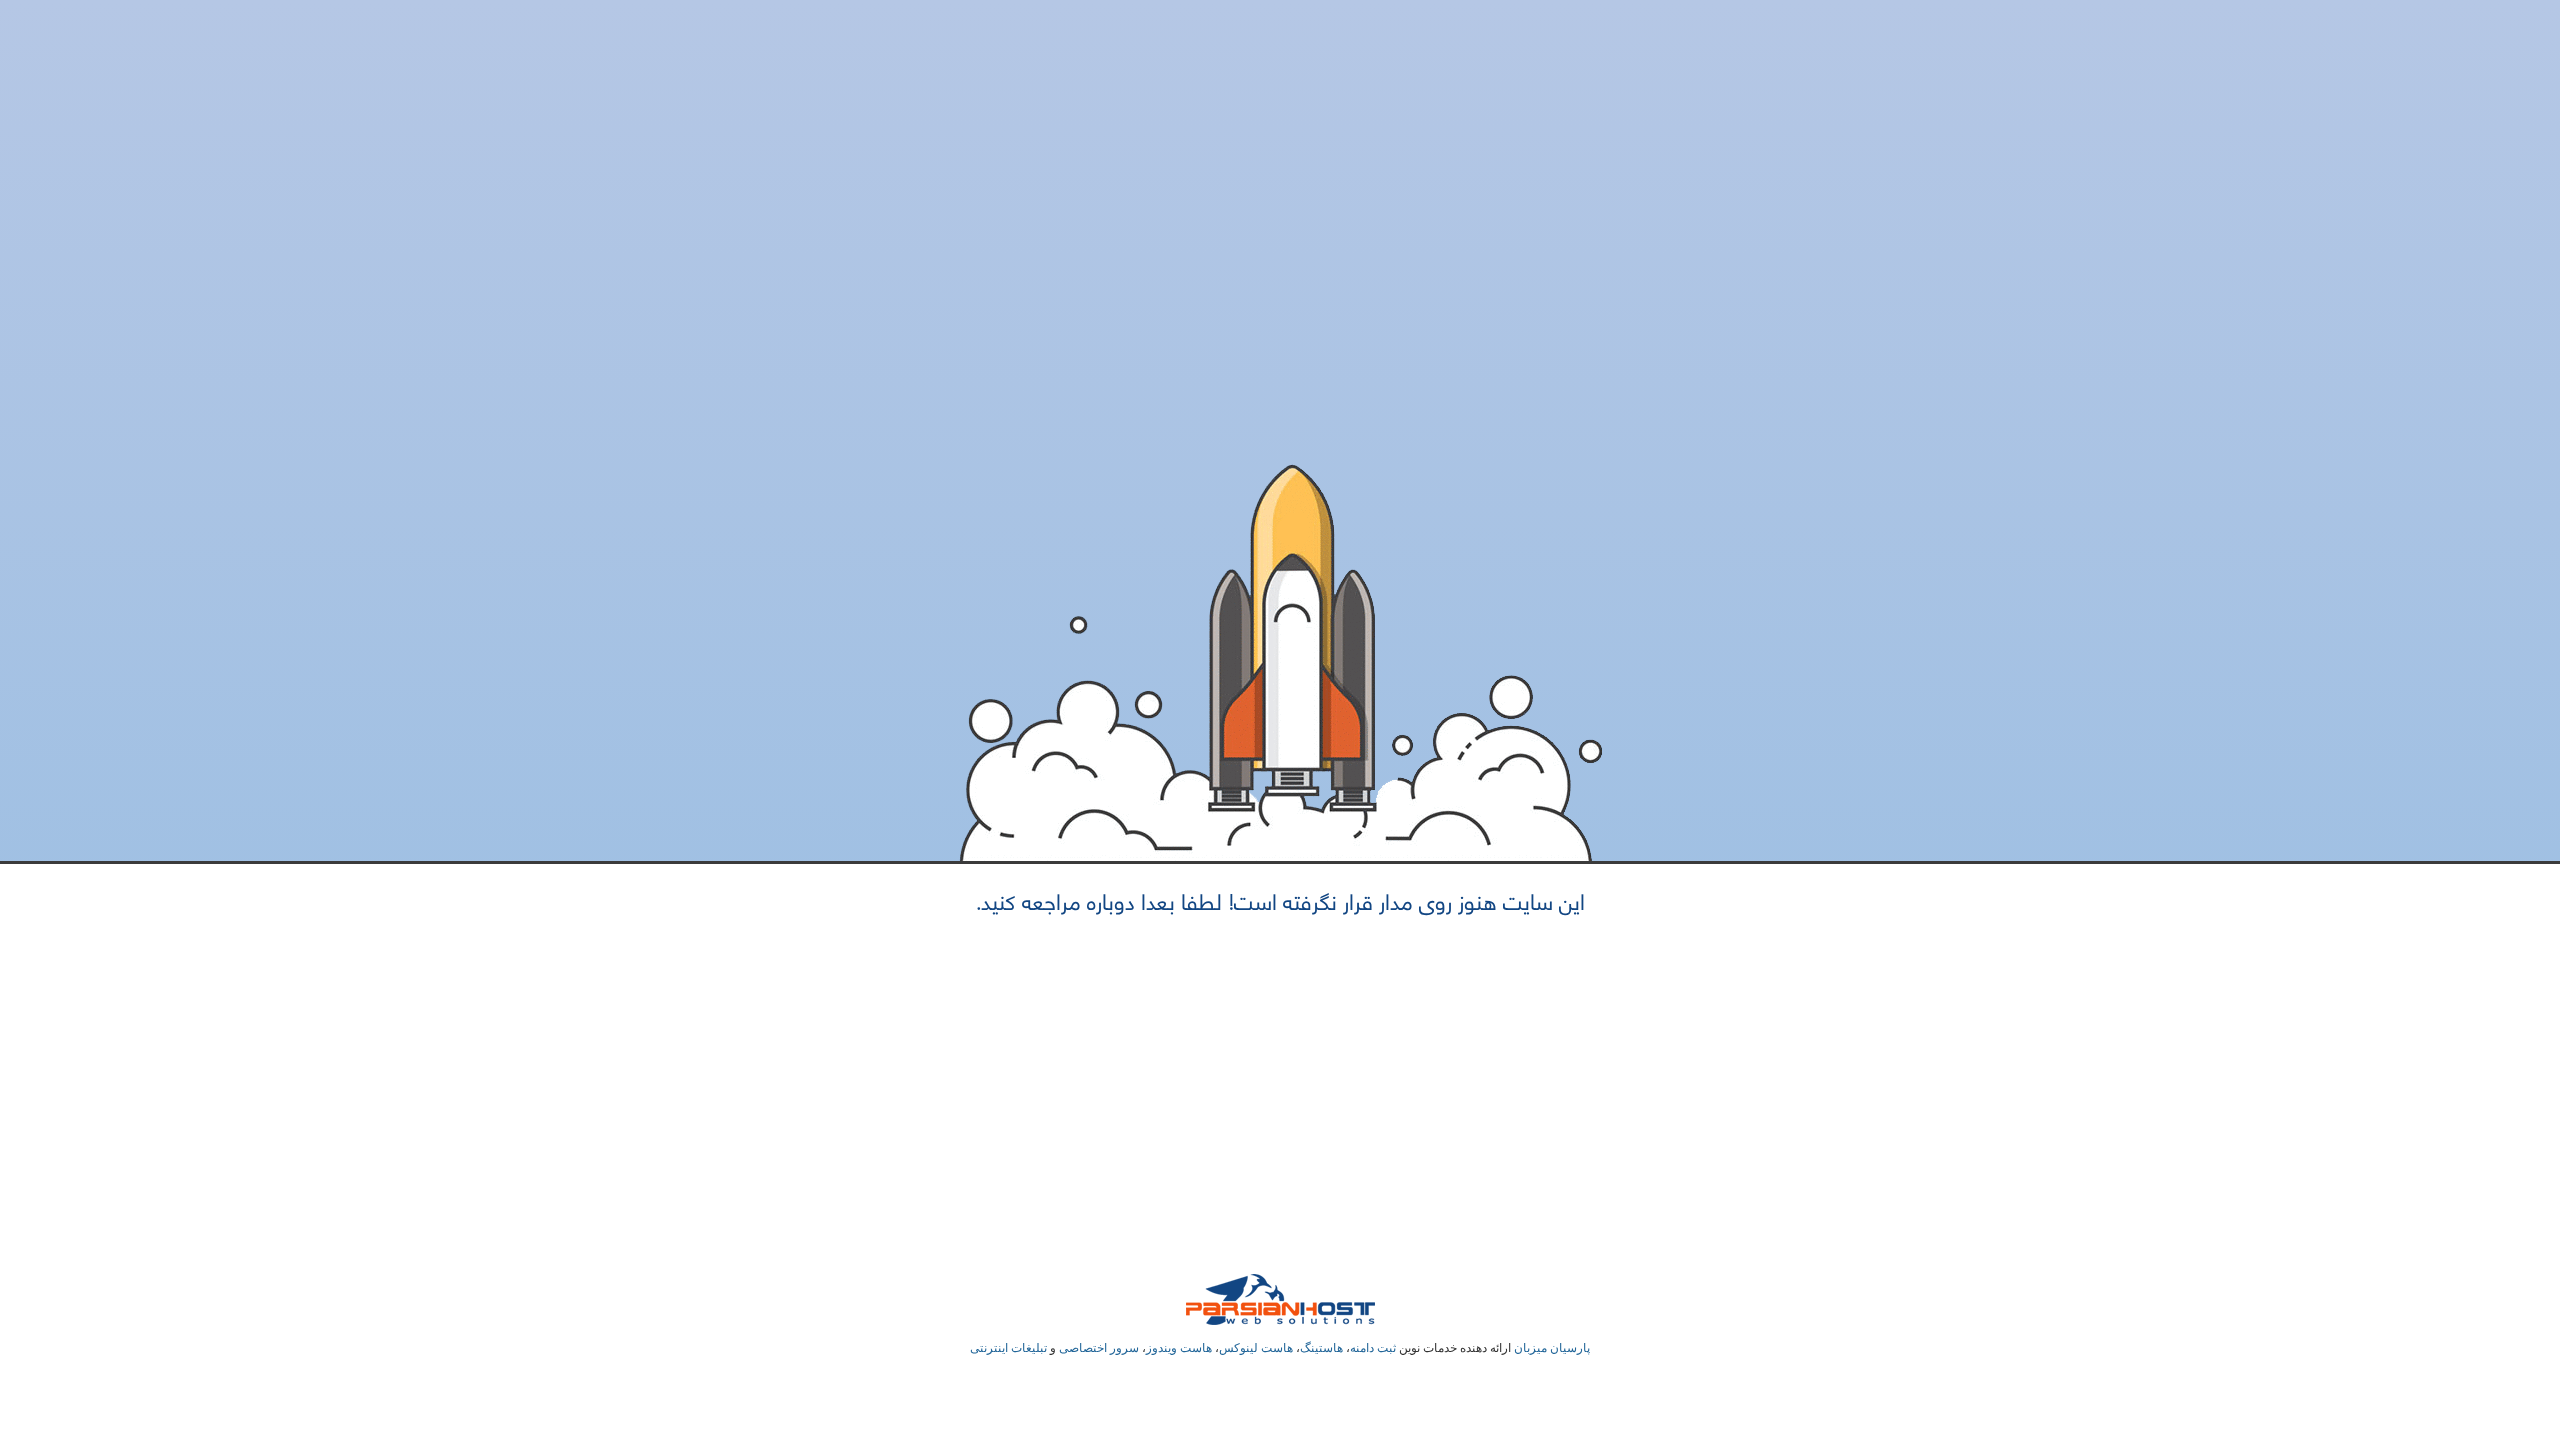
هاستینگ (1321, 1348)
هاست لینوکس (1256, 1348)
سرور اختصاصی (1099, 1348)
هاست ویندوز (1179, 1348)
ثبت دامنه (1373, 1348)
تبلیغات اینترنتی (1008, 1348)
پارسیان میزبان (1552, 1348)
